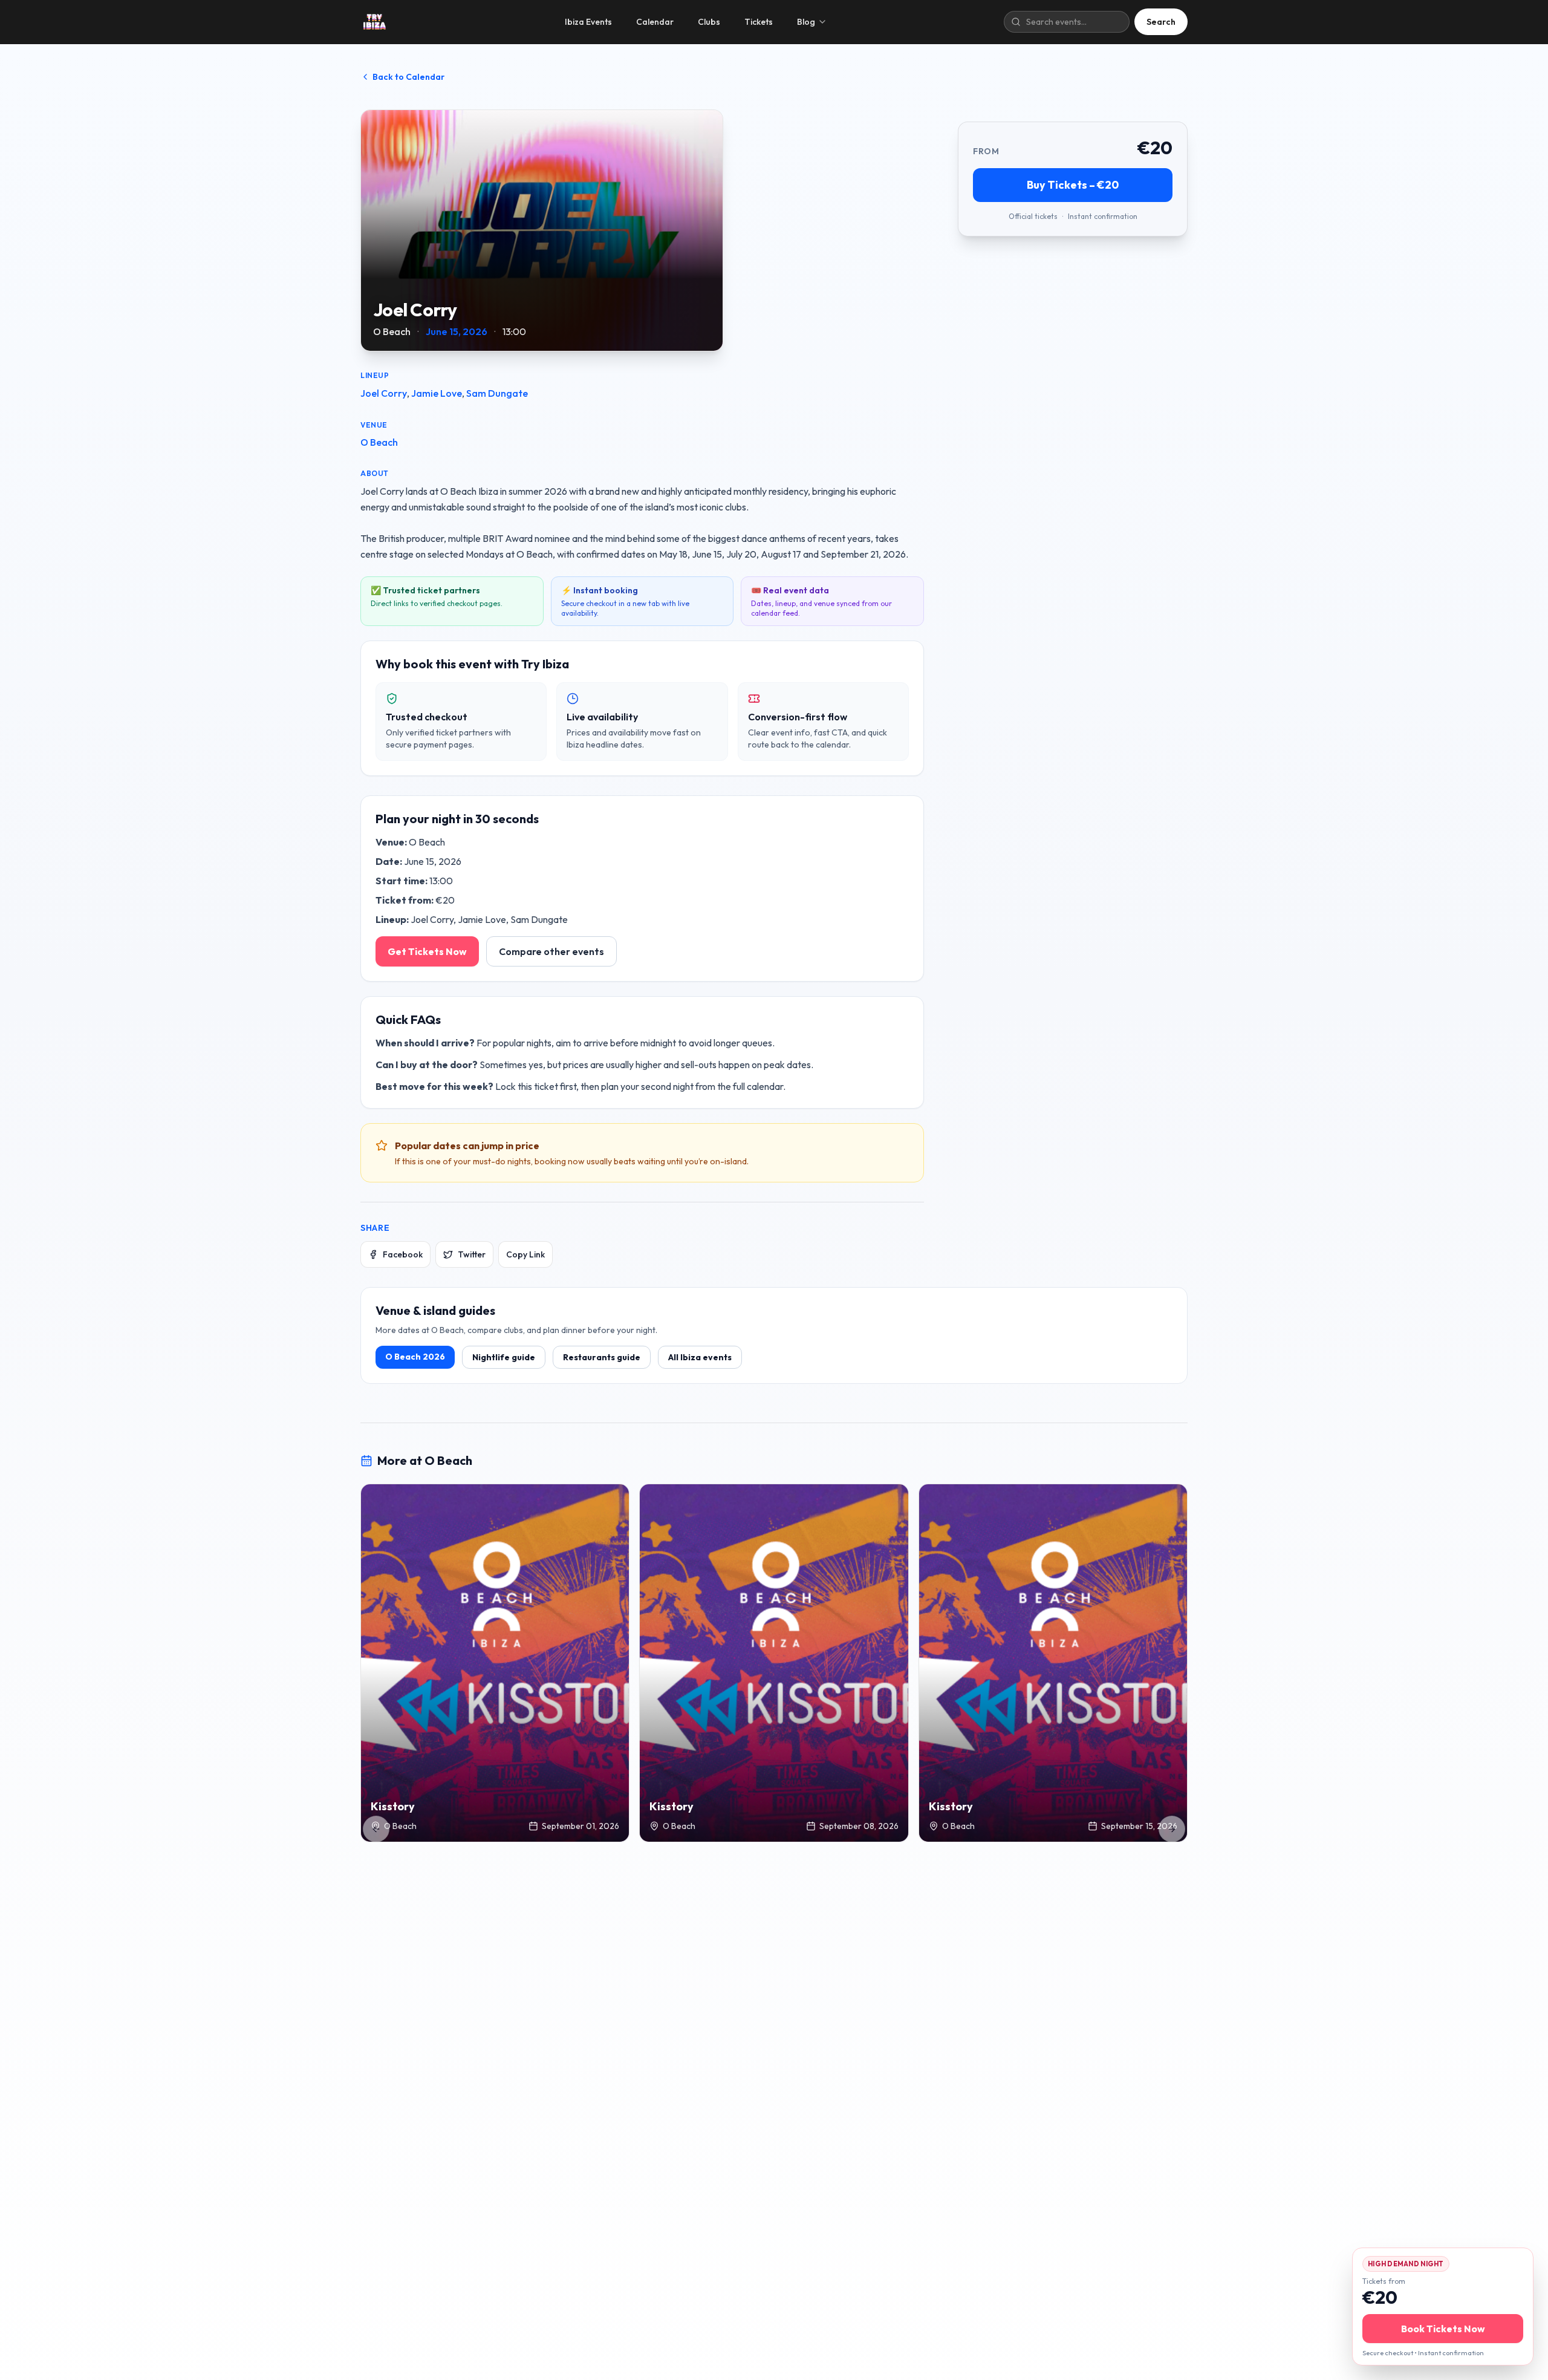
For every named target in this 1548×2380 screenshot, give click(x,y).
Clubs (709, 22)
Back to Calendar (408, 77)
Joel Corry (384, 393)
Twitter (472, 1254)
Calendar (655, 22)
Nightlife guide (504, 1357)
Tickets (759, 22)
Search (1161, 22)
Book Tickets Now (1443, 2329)
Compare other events (551, 951)
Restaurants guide (602, 1357)
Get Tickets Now (427, 951)
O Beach (379, 442)
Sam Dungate (497, 393)
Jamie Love (437, 393)
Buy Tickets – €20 (1073, 185)
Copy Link (525, 1254)
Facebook (403, 1254)
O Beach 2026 (415, 1357)
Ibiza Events (588, 22)
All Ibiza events (700, 1357)
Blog (806, 22)
